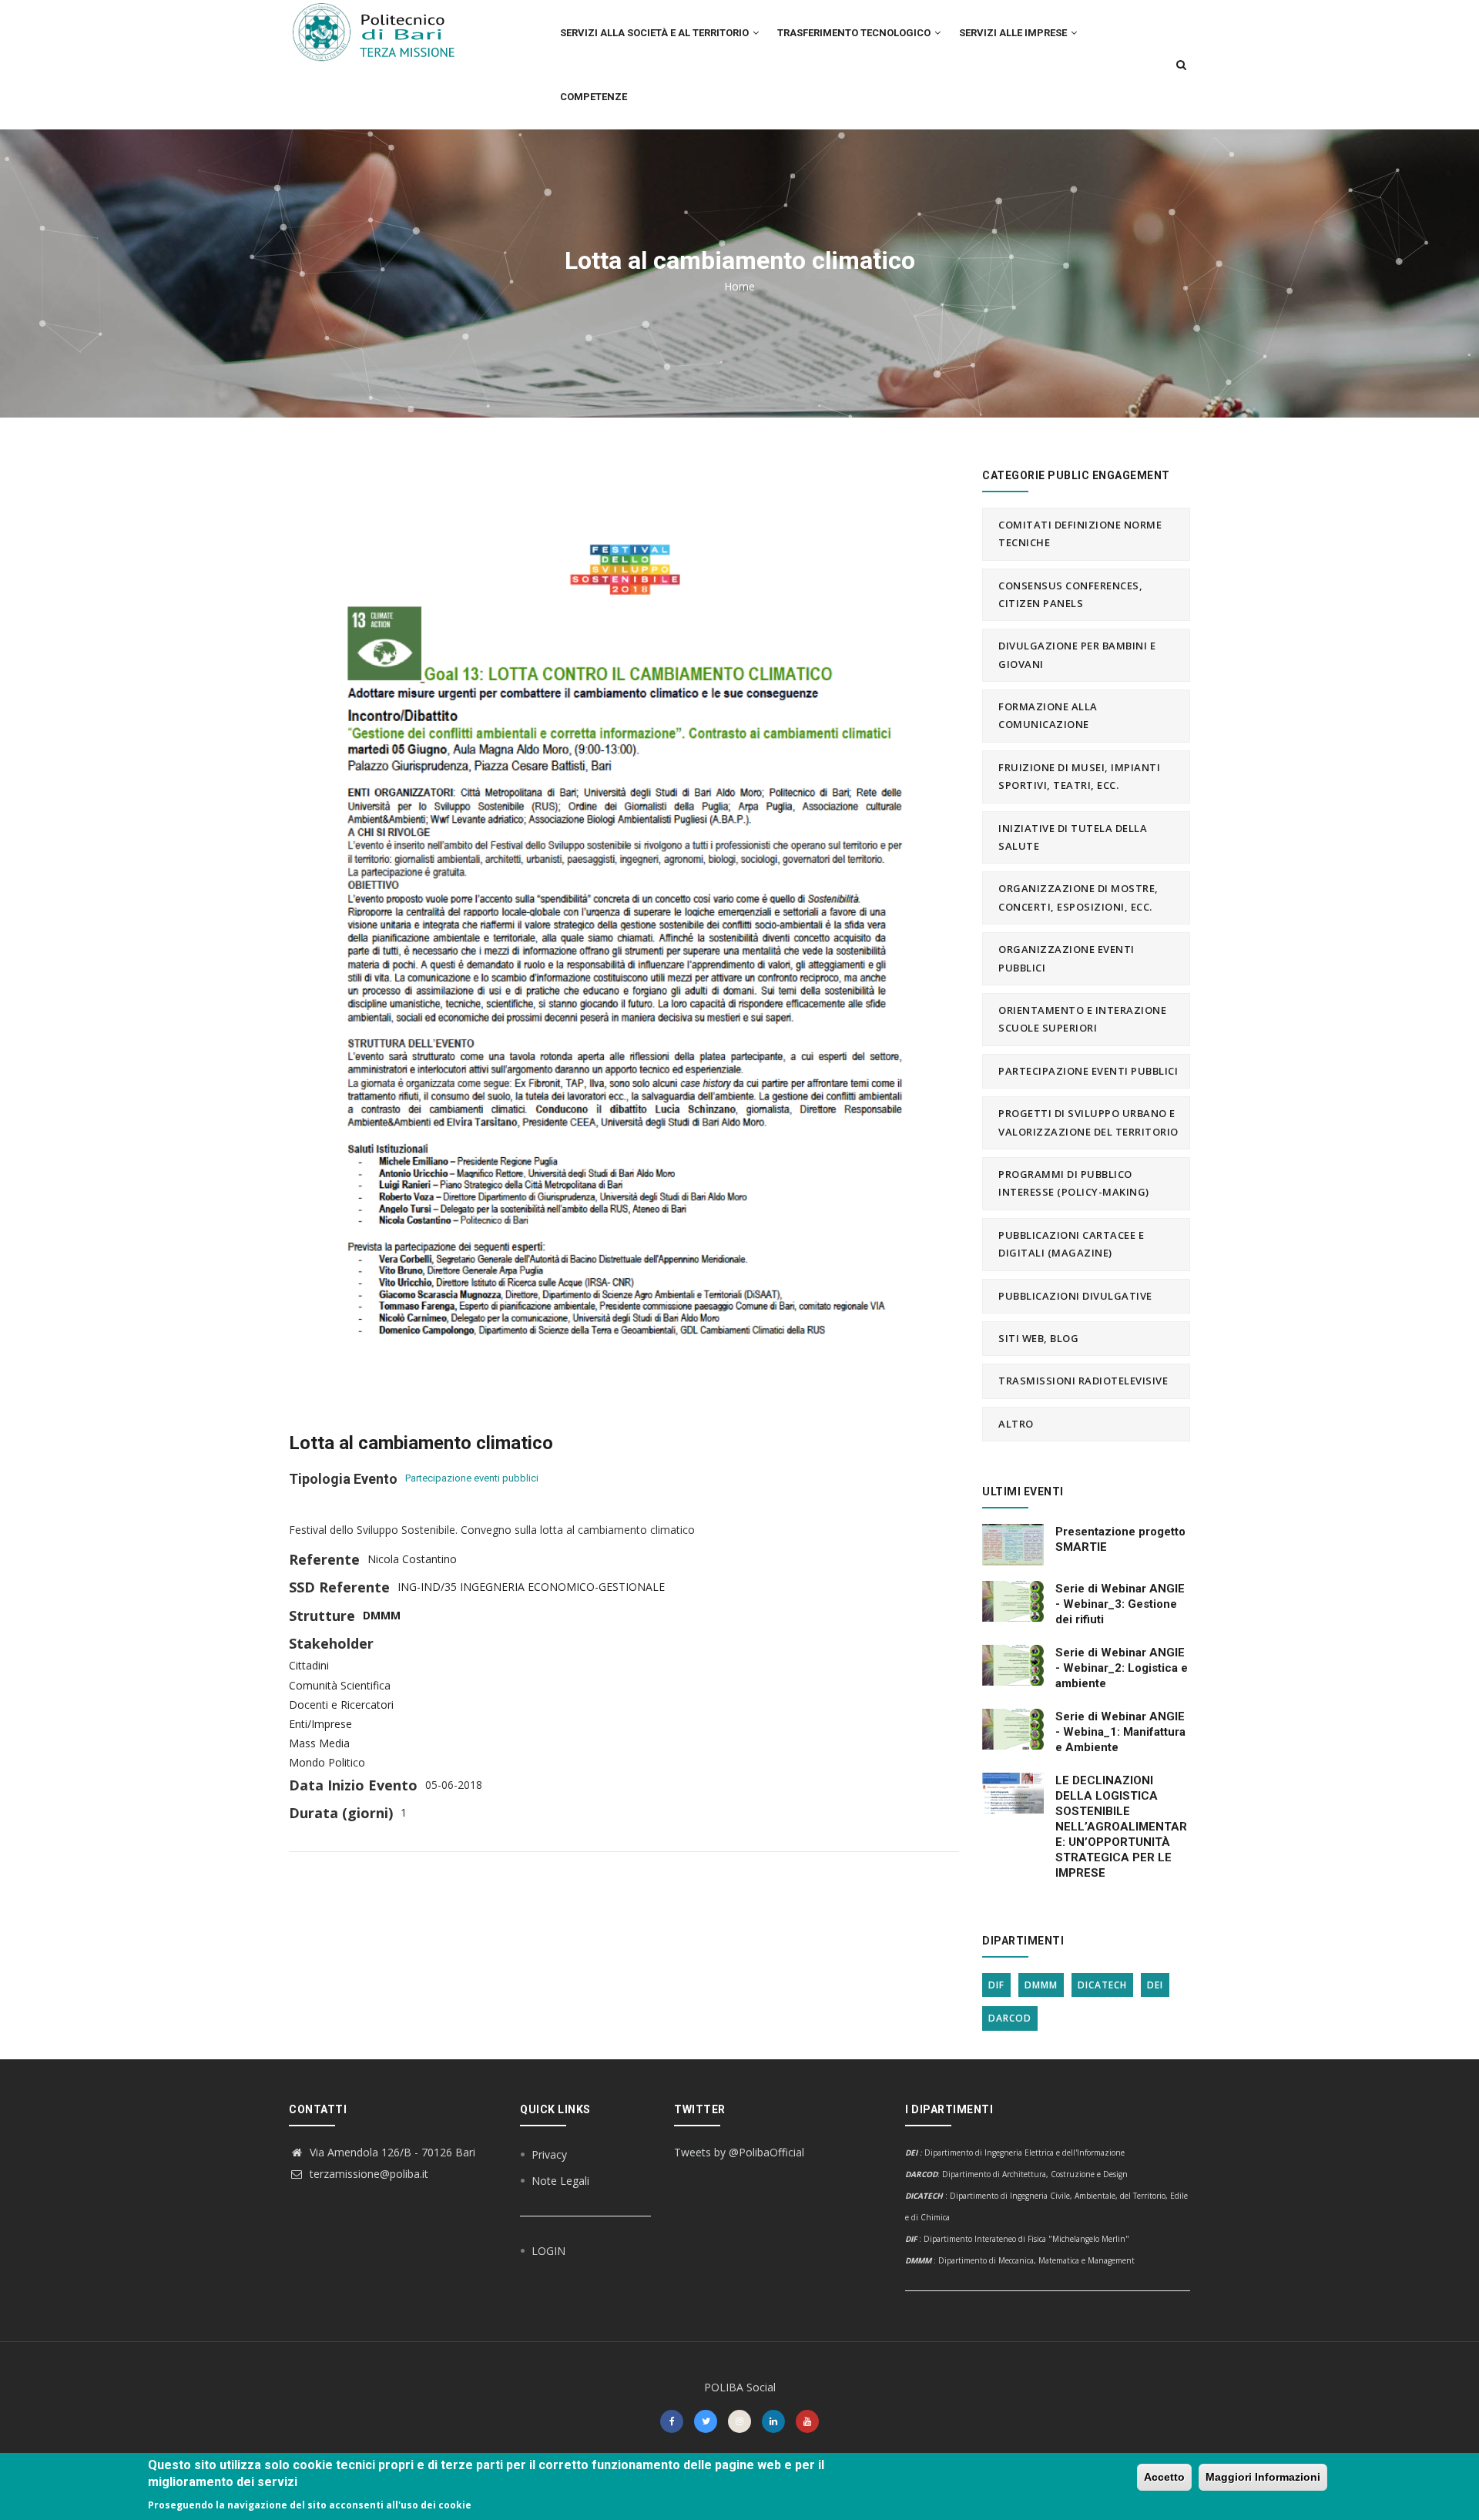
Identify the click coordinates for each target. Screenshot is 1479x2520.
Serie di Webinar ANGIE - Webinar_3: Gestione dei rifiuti (1120, 1604)
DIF (996, 1985)
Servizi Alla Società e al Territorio (656, 33)
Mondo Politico (327, 1762)
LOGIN (548, 2251)
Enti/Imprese (320, 1724)
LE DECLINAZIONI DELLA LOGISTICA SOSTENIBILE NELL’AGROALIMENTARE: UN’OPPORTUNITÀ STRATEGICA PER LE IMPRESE (1121, 1827)
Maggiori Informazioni (1263, 2477)
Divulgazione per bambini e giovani (1077, 654)
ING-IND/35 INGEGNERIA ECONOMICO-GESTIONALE (531, 1587)
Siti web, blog (1038, 1338)
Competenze (594, 97)
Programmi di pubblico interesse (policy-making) (1074, 1183)
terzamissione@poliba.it (367, 2174)
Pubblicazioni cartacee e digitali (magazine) (1071, 1244)
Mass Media (319, 1743)
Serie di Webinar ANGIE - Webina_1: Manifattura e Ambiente (1120, 1732)
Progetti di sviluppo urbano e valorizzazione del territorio (1088, 1122)
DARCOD (1010, 2018)
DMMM (382, 1615)
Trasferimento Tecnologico (855, 33)
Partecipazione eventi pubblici (472, 1478)
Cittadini (309, 1665)
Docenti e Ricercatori (341, 1705)
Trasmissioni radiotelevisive (1083, 1381)
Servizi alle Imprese (1014, 33)
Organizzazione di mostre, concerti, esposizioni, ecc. (1078, 897)
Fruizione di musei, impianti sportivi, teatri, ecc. (1079, 776)
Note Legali (560, 2181)
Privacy (549, 2154)
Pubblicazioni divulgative (1075, 1296)
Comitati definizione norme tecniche (1080, 534)
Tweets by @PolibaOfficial (739, 2152)
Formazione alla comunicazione (1048, 715)
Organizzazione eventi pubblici (1066, 958)
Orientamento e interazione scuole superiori (1082, 1019)
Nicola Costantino (412, 1559)
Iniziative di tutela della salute (1073, 837)
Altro (1016, 1424)
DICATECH (1102, 1985)
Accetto (1164, 2477)
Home (739, 286)
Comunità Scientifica (340, 1685)
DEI (1155, 1985)
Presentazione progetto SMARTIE (1120, 1539)
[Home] (383, 32)
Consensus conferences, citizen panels (1070, 594)
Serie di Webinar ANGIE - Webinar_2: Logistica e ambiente (1122, 1668)
